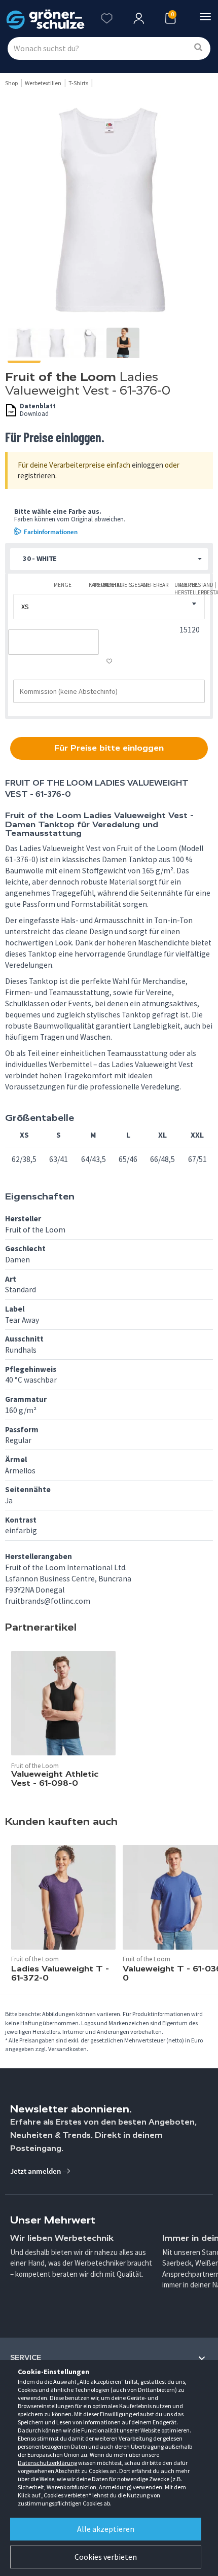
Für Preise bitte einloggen (109, 748)
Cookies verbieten (106, 2557)
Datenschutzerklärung (47, 2463)
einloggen (148, 465)
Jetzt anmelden (36, 2171)
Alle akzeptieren (106, 2529)
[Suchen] (198, 48)
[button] (109, 559)
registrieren (37, 475)
